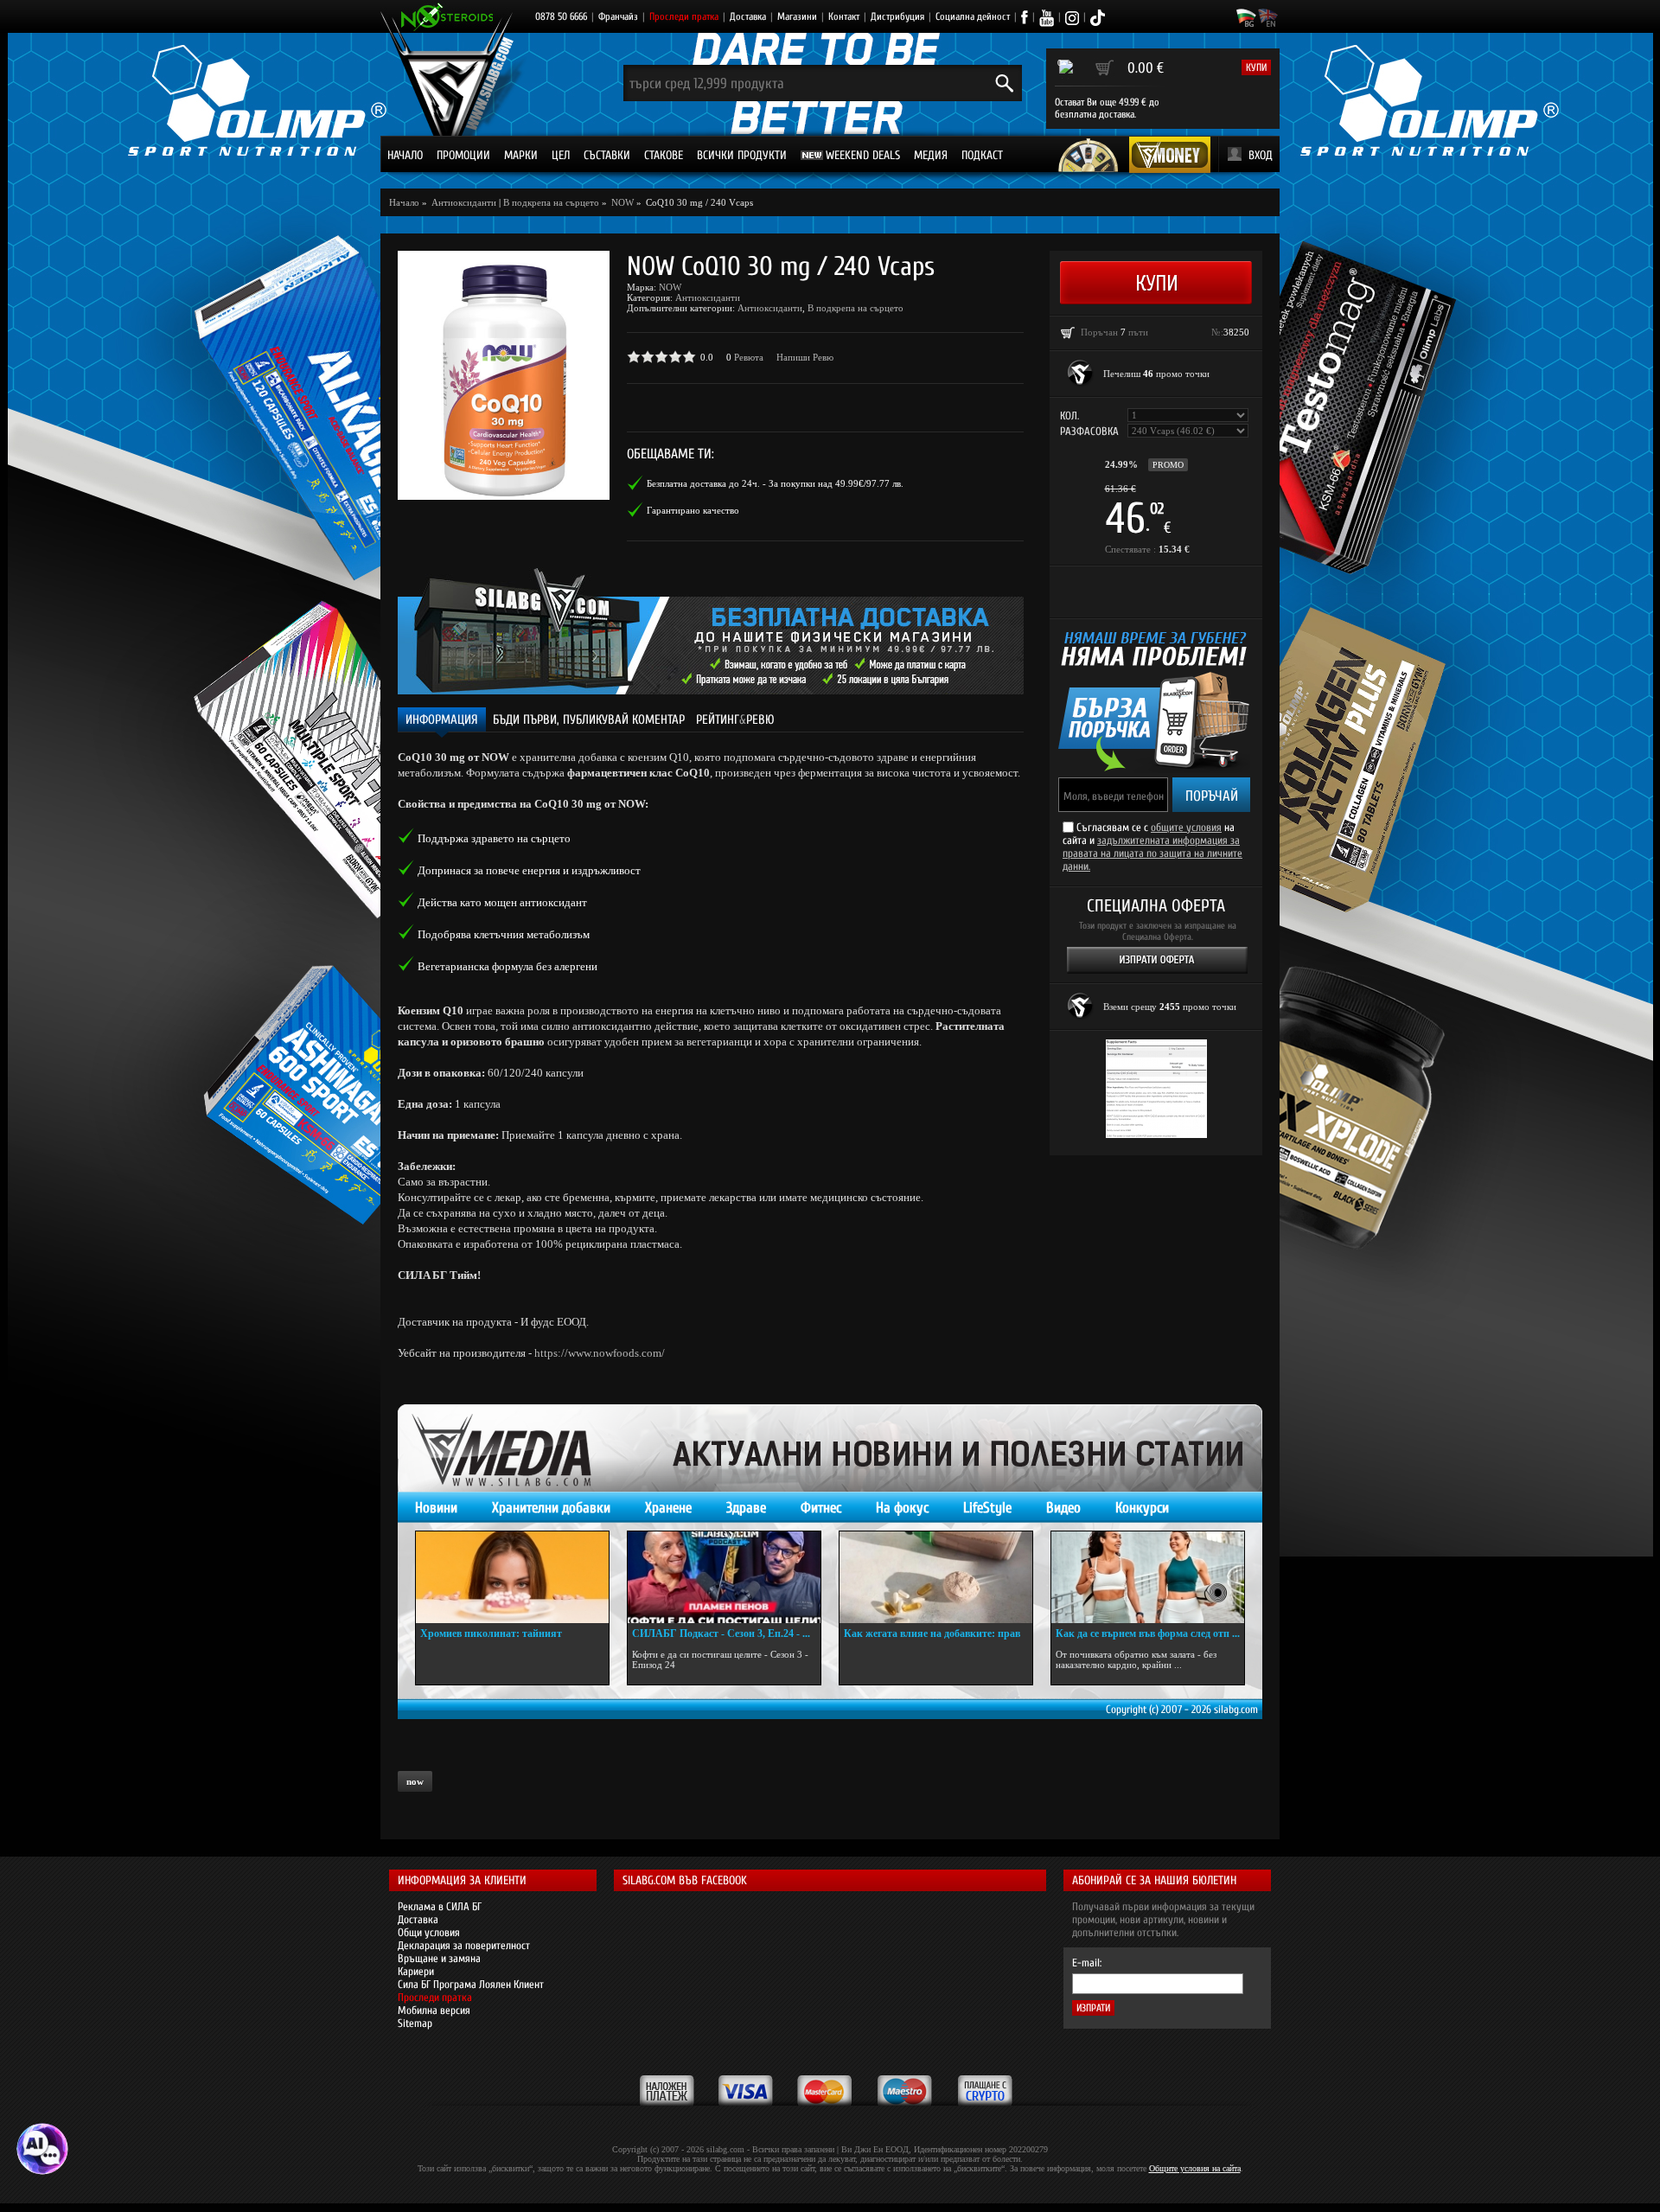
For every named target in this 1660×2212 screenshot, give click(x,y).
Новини (436, 1508)
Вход (1261, 155)
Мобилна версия (434, 2010)
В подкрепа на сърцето (551, 202)
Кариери (416, 1971)
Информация (442, 720)
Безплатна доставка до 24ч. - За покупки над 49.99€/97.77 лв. (775, 483)
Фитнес (821, 1508)
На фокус (902, 1508)
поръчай (1212, 796)
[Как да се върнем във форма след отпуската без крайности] (1148, 1577)
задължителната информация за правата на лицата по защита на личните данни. (1152, 853)
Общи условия (429, 1932)
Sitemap (415, 2023)
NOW (670, 287)
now (415, 1781)
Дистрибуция (897, 16)
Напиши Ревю (805, 357)
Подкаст (982, 155)
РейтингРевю (735, 720)
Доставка (748, 16)
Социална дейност (973, 16)
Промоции (463, 155)
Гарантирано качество (693, 510)
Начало (405, 155)
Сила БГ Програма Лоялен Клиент (471, 1984)
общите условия (1186, 827)
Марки (521, 155)
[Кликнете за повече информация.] (1081, 374)
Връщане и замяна (439, 1958)
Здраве (746, 1508)
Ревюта (749, 357)
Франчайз (618, 16)
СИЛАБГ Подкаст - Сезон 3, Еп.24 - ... (721, 1633)
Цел (561, 155)
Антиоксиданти (708, 297)
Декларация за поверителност (464, 1945)
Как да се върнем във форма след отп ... (1148, 1633)
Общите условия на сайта (1195, 2168)
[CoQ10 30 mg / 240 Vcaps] (504, 375)
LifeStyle (987, 1508)
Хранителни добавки (551, 1508)
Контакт (844, 16)
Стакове (664, 155)
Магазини (797, 16)
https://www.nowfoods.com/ (600, 1353)
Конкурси (1142, 1508)
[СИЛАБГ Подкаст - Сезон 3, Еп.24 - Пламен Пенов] (724, 1577)
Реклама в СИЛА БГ (440, 1906)
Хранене (668, 1508)
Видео (1063, 1508)
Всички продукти (742, 155)
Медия (931, 155)
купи (1256, 67)
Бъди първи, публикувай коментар (589, 720)
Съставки (607, 155)
